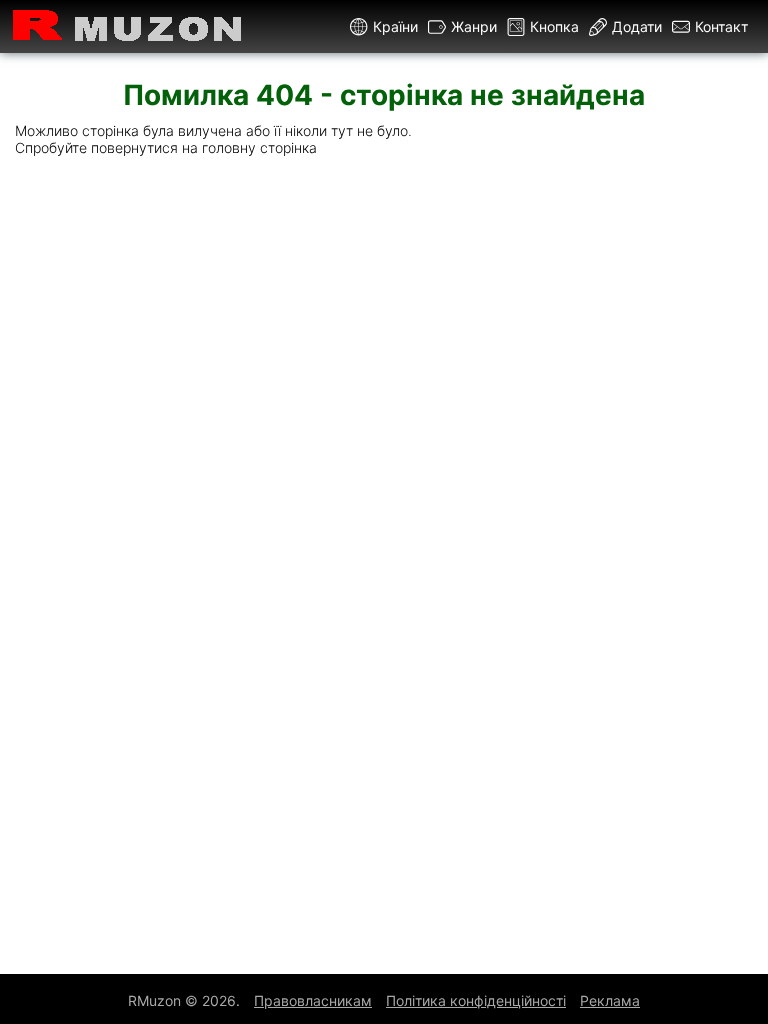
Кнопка (554, 26)
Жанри (474, 26)
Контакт (721, 26)
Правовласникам (313, 1000)
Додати (637, 26)
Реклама (610, 1000)
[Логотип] (128, 26)
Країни (395, 26)
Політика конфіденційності (476, 1000)
